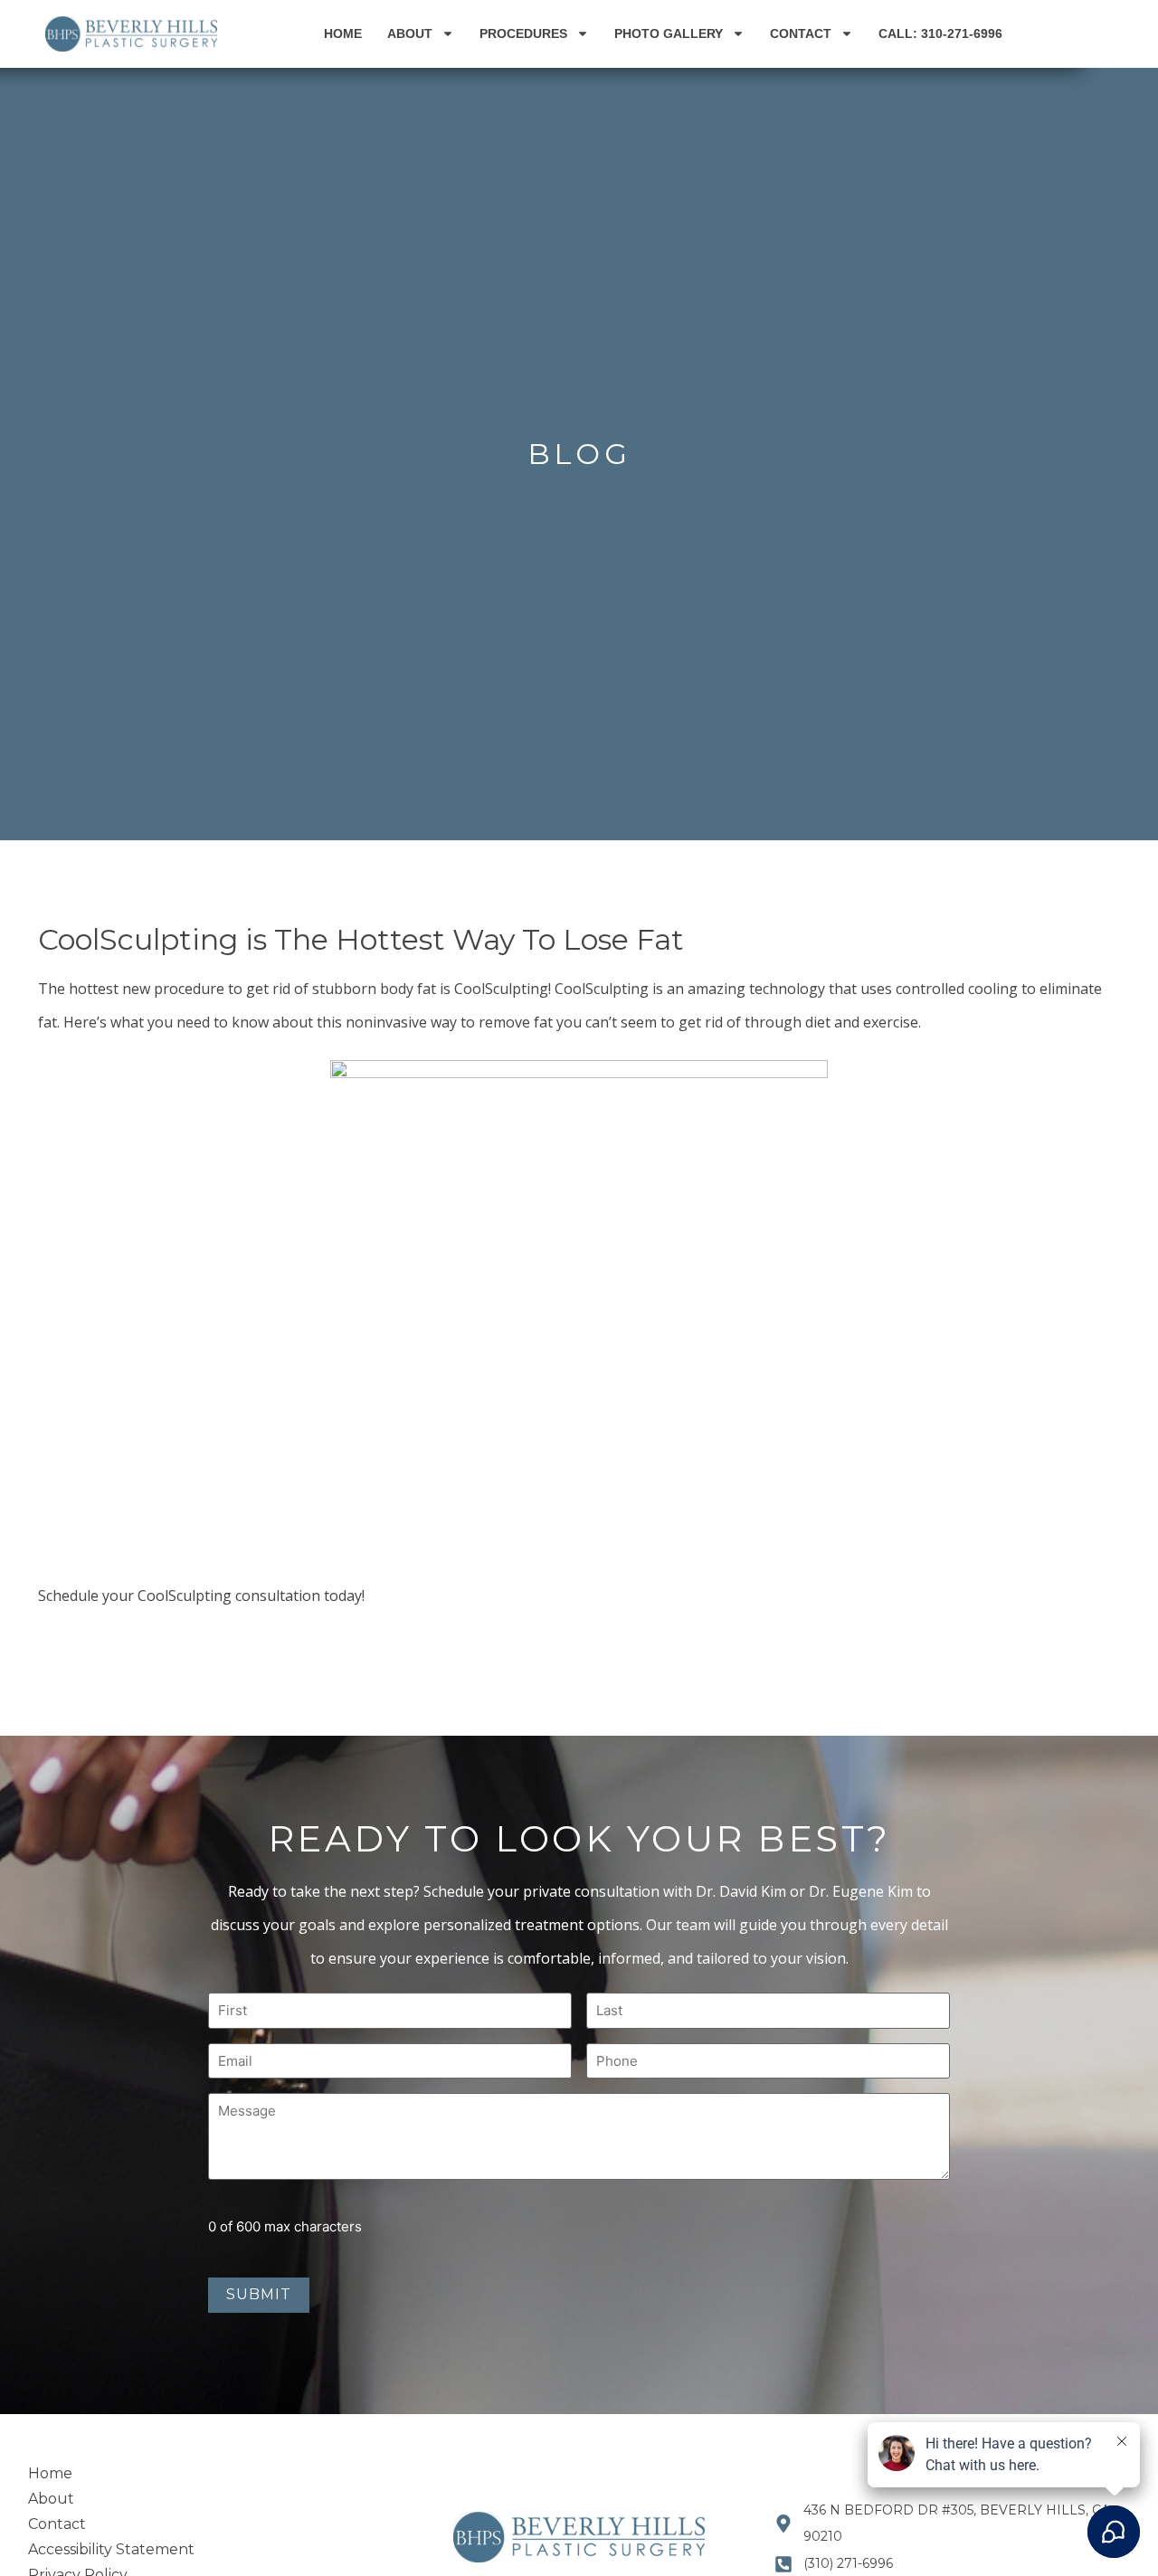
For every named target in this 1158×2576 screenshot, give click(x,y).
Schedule (68, 1596)
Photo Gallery (669, 33)
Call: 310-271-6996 (940, 33)
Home (343, 33)
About (410, 33)
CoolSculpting (501, 989)
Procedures (523, 33)
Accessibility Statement (111, 2549)
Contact (801, 33)
